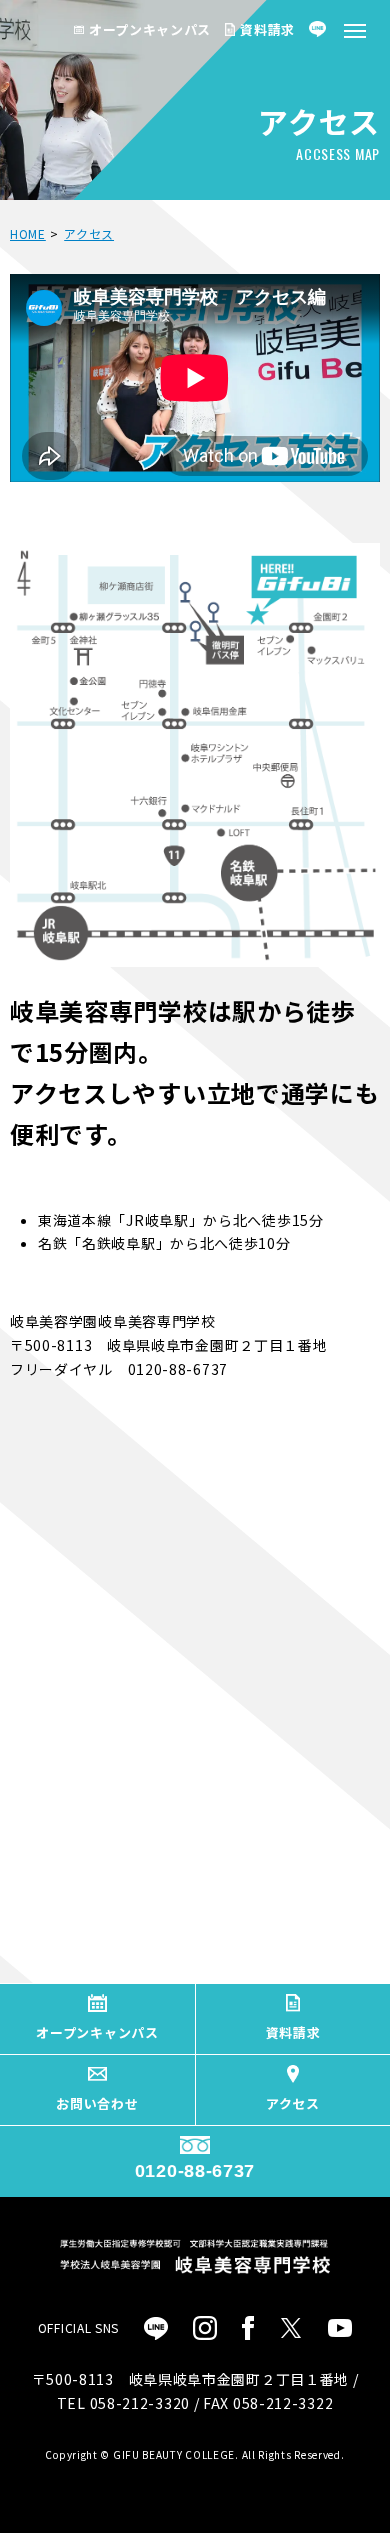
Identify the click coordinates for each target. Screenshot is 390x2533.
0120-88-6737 (195, 2171)
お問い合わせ (97, 2103)
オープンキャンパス (150, 29)
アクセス (293, 2103)
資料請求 (267, 29)
